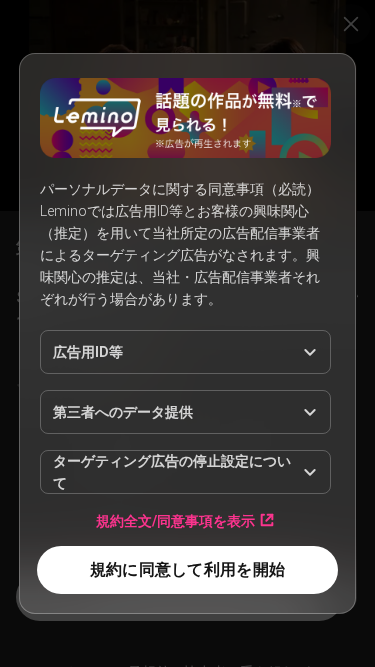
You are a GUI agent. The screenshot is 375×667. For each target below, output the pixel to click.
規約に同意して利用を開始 (187, 569)
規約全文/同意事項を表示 (175, 520)
